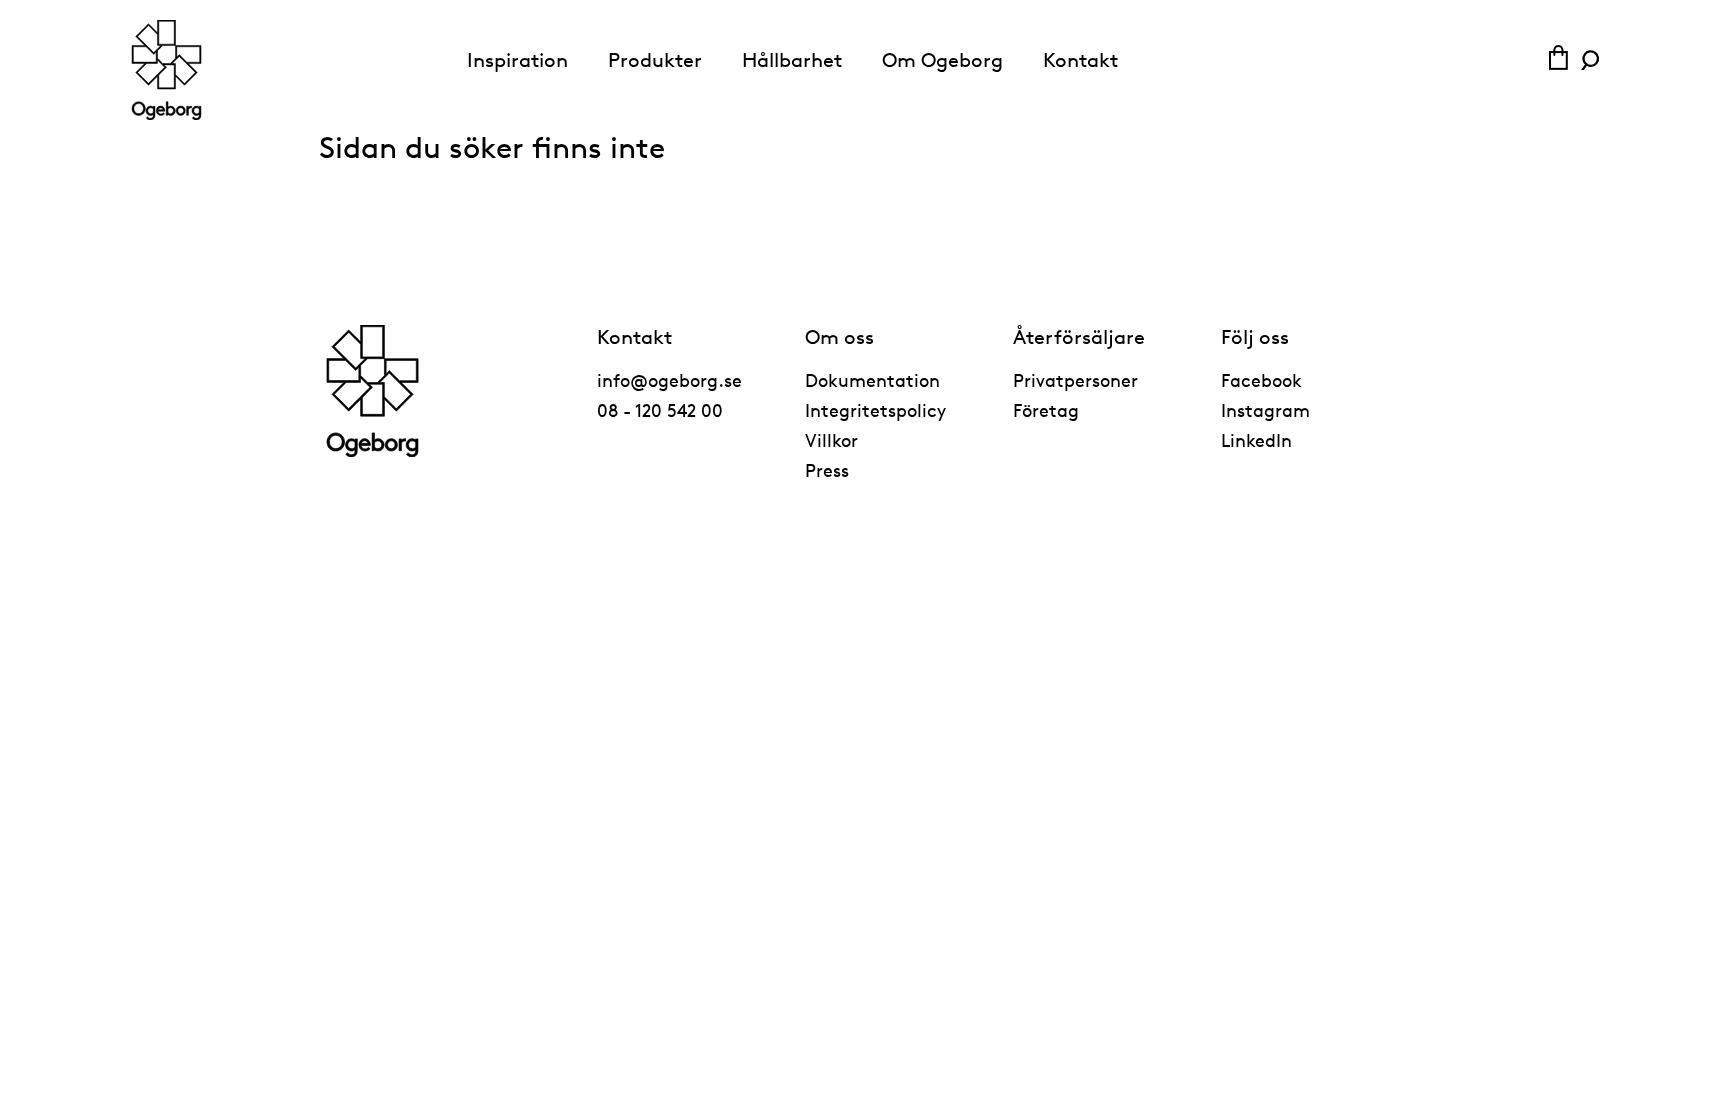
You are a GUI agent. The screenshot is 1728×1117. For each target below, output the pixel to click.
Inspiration (517, 60)
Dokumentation (872, 380)
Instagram (1265, 410)
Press (827, 470)
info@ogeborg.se (669, 380)
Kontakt (1080, 60)
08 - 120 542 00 (660, 410)
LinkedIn (1256, 440)
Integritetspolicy (875, 410)
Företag (1046, 410)
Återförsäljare (1079, 337)
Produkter (655, 60)
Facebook (1261, 380)
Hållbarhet (792, 60)
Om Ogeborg (942, 60)
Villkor (831, 440)
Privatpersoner (1075, 380)
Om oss (839, 337)
